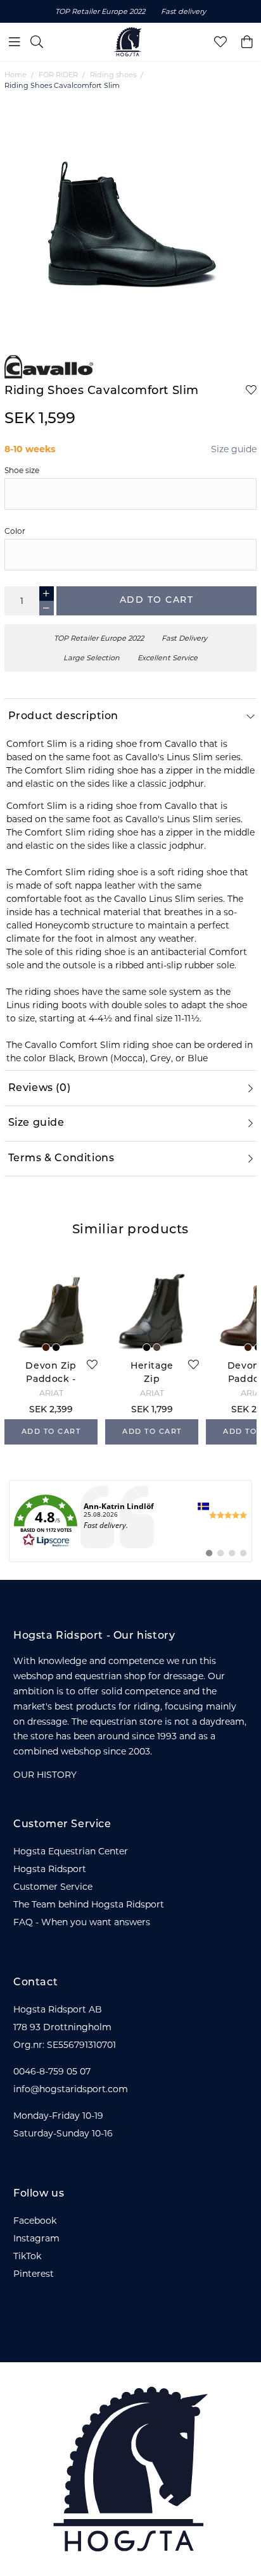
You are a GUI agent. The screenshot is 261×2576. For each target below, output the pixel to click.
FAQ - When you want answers (82, 1922)
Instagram (36, 2238)
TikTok (27, 2256)
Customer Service (53, 1887)
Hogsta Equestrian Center (71, 1851)
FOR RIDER (58, 75)
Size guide (234, 449)
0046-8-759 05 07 (52, 2071)
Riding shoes (113, 75)
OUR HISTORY (45, 1775)
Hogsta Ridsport (50, 1869)
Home (16, 75)
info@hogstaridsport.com (71, 2089)
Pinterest (34, 2274)
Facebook (35, 2221)
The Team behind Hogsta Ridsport (89, 1904)
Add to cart (157, 601)
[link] (130, 1521)
